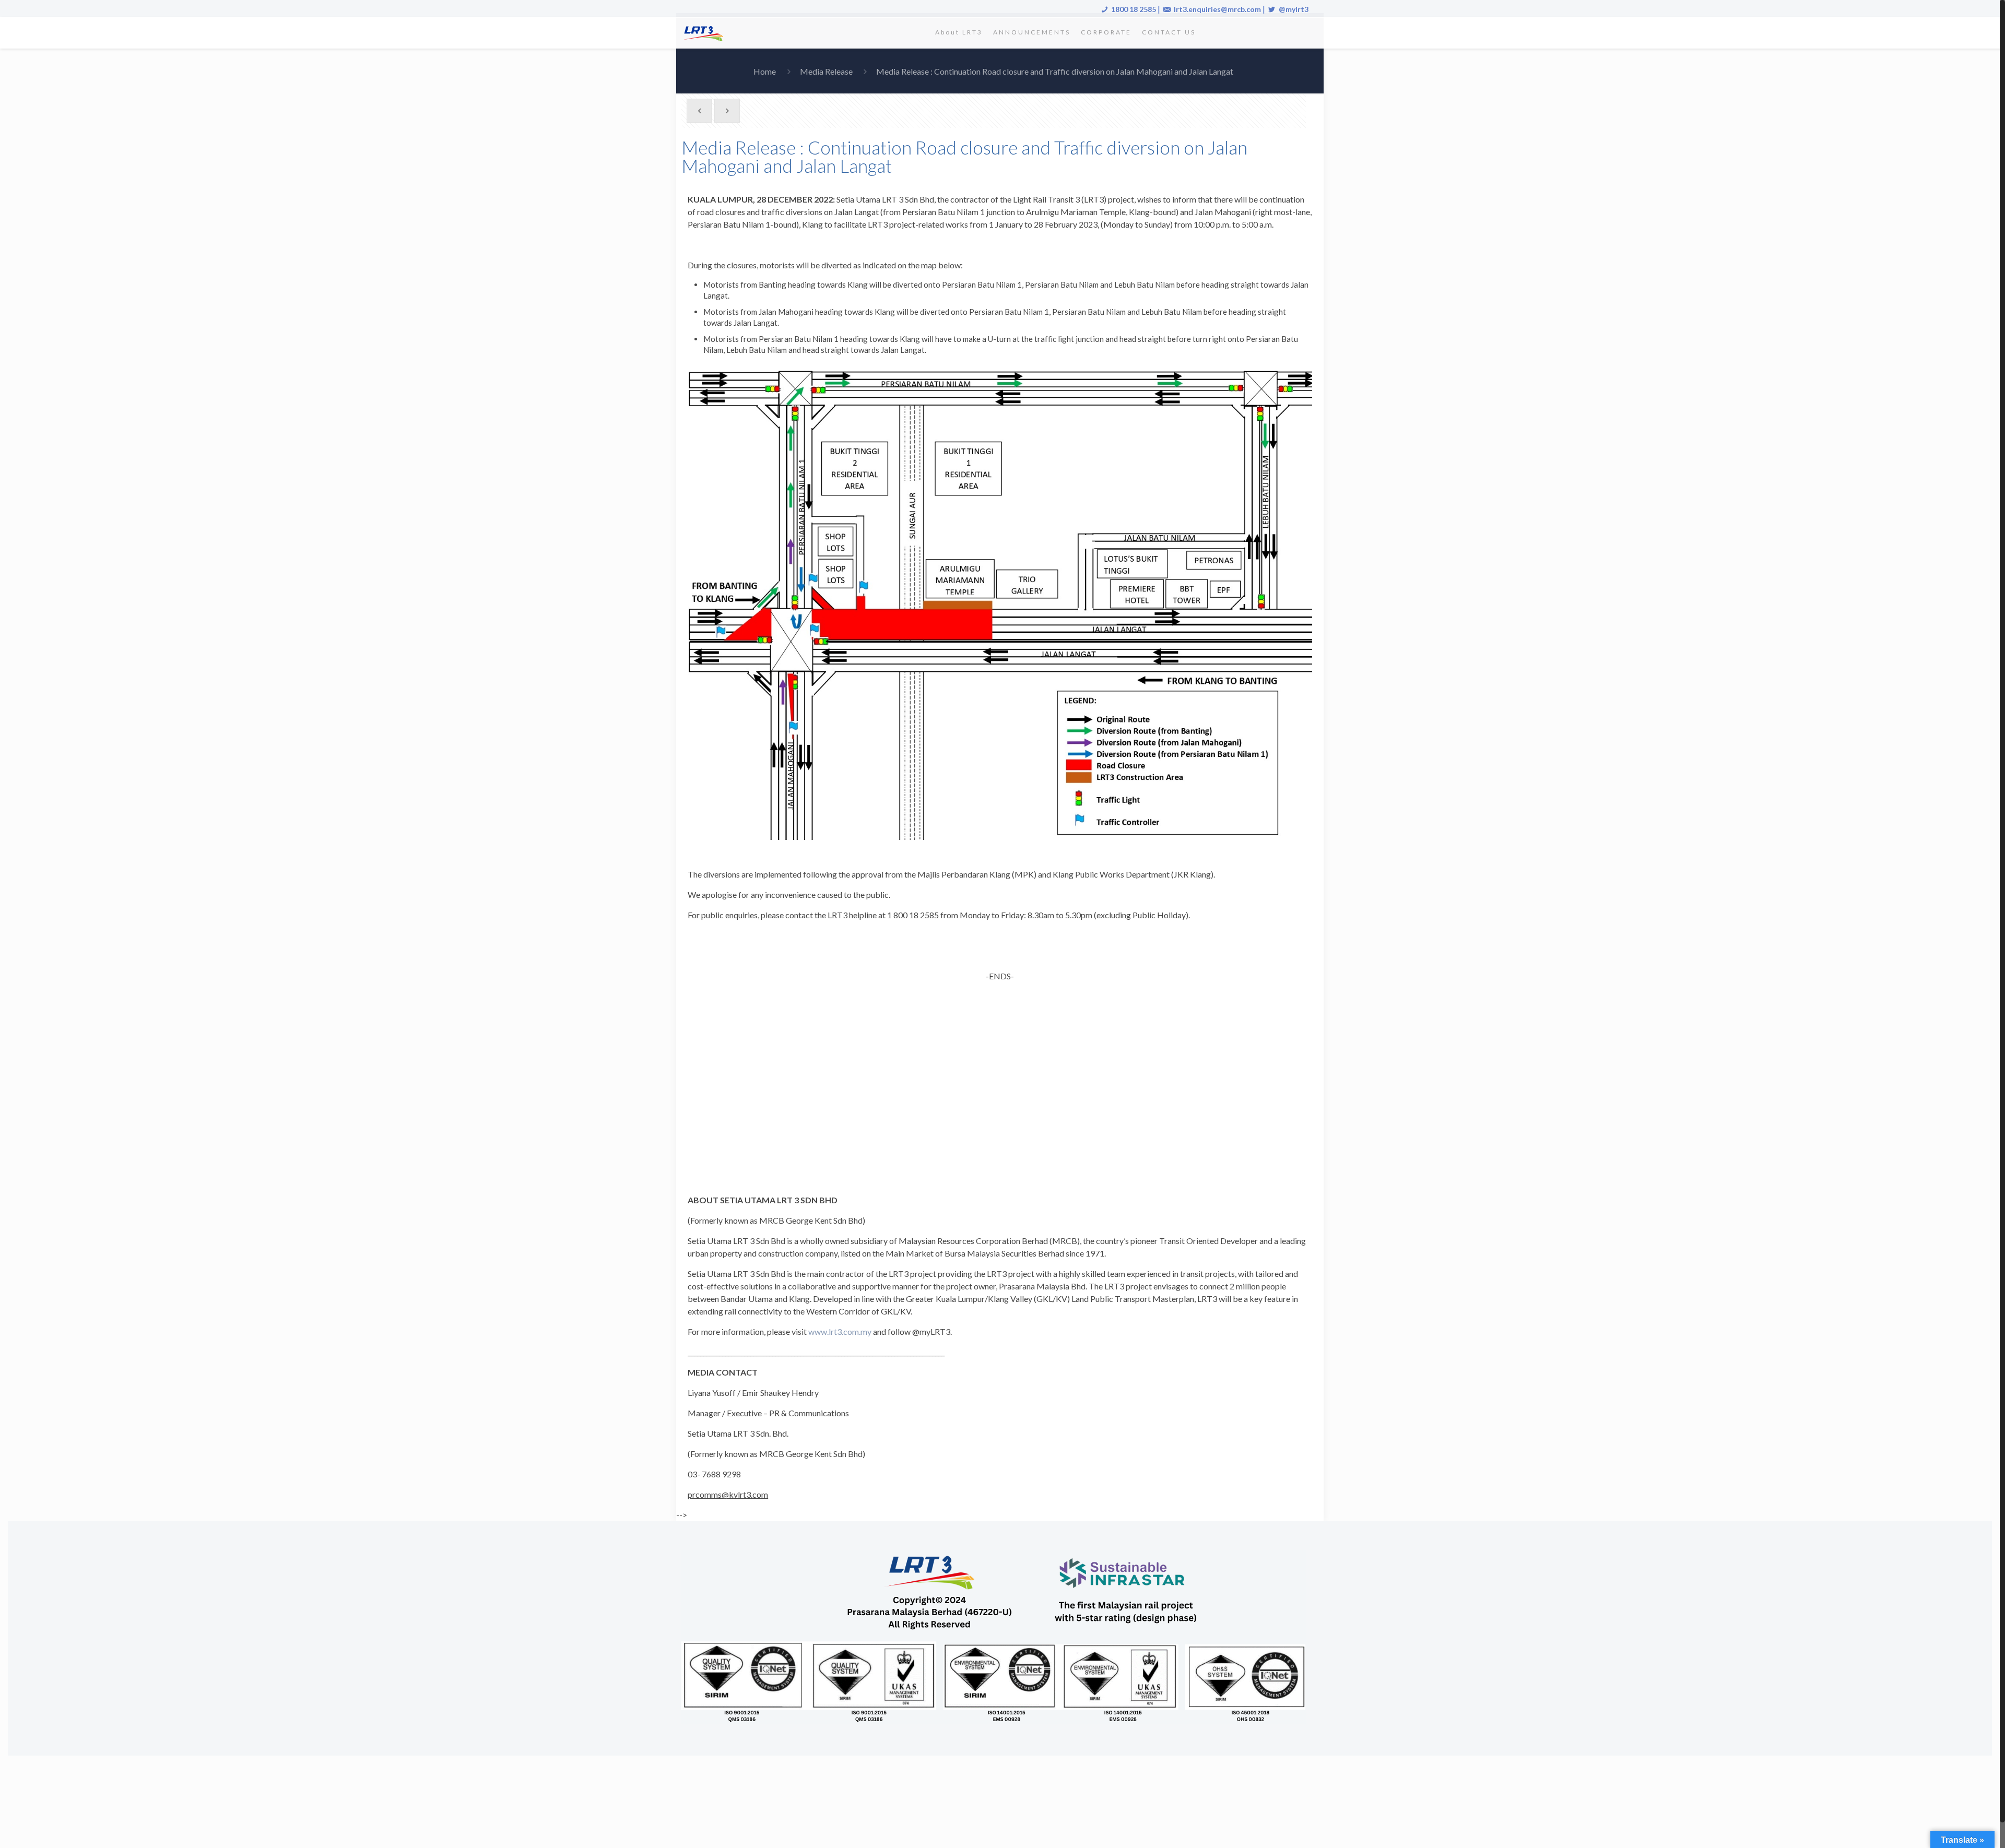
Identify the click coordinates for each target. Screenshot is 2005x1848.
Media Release (826, 71)
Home (765, 71)
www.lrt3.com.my (840, 1331)
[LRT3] (705, 32)
